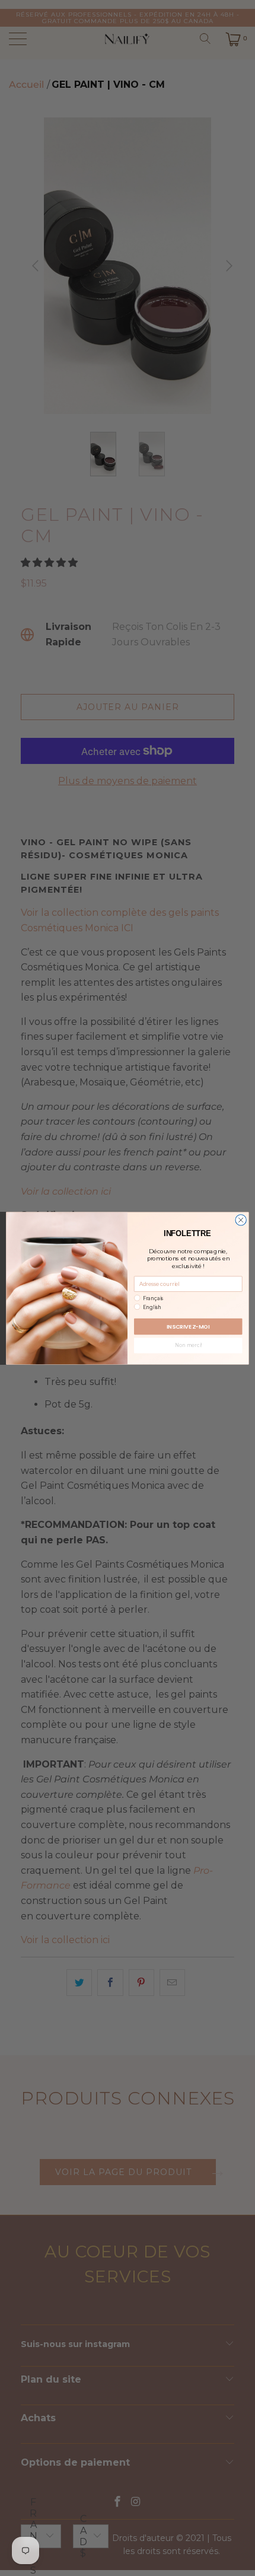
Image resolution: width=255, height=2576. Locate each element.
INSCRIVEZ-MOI (188, 1326)
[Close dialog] (241, 1219)
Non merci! (188, 1345)
